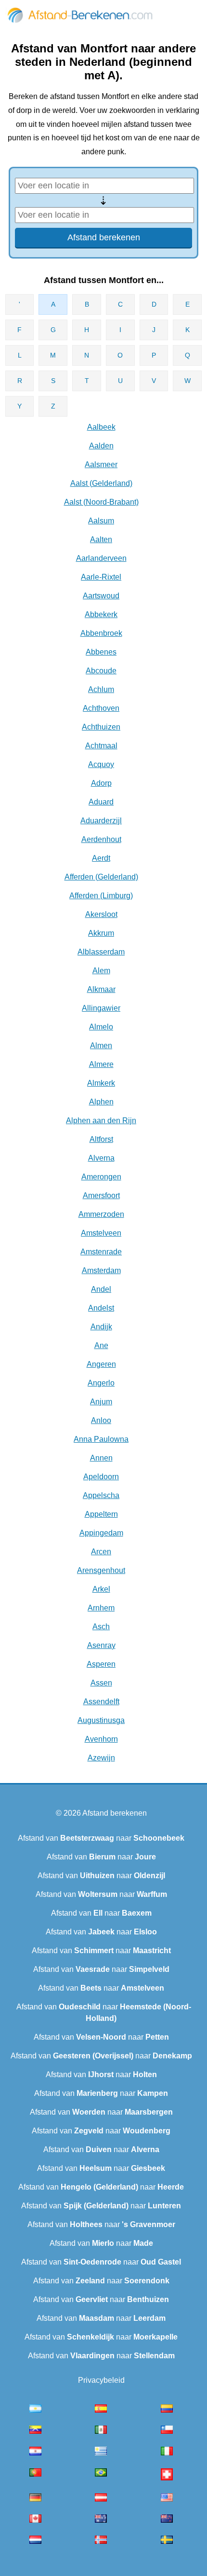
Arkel (101, 1589)
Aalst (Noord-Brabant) (101, 502)
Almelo (101, 1027)
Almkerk (101, 1083)
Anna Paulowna (101, 1439)
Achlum (101, 689)
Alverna (101, 1158)
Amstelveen (101, 1233)
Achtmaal (101, 746)
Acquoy (101, 764)
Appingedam (101, 1533)
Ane (101, 1345)
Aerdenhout (101, 839)
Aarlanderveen (101, 558)
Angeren (101, 1364)
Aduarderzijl (101, 821)
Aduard (101, 802)
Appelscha (101, 1495)
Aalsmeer (101, 464)
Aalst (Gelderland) (101, 483)
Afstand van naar (101, 1838)
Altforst (101, 1139)
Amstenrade (101, 1252)
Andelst (101, 1308)
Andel (101, 1289)
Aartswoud (101, 596)
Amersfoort (101, 1195)
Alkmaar (101, 989)
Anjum (101, 1402)
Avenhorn (101, 1739)
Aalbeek (101, 427)
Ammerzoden (101, 1214)
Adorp (101, 783)
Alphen (101, 1102)
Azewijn (101, 1758)
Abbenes (101, 652)
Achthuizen (101, 727)
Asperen (101, 1664)
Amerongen (101, 1177)
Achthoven (101, 708)
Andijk (101, 1327)
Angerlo (101, 1383)
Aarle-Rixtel (101, 577)
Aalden (101, 446)
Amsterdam (101, 1270)
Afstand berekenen (115, 1813)
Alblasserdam (101, 952)
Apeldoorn (101, 1477)
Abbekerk (101, 614)
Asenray (101, 1645)
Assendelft (101, 1702)
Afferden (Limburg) (101, 896)
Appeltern (101, 1514)
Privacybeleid (101, 2380)
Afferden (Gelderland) (101, 877)
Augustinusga (101, 1720)
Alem (101, 971)
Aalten (101, 539)
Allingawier (101, 1008)
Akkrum (101, 933)
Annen (101, 1458)
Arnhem (101, 1608)
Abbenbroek (101, 633)
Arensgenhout (101, 1570)
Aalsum (101, 521)
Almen (101, 1046)
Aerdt (101, 858)
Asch (101, 1627)
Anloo (101, 1420)
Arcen (101, 1552)
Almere (101, 1064)
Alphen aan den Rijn (101, 1121)
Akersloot (101, 914)
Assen (101, 1683)
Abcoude (101, 671)
